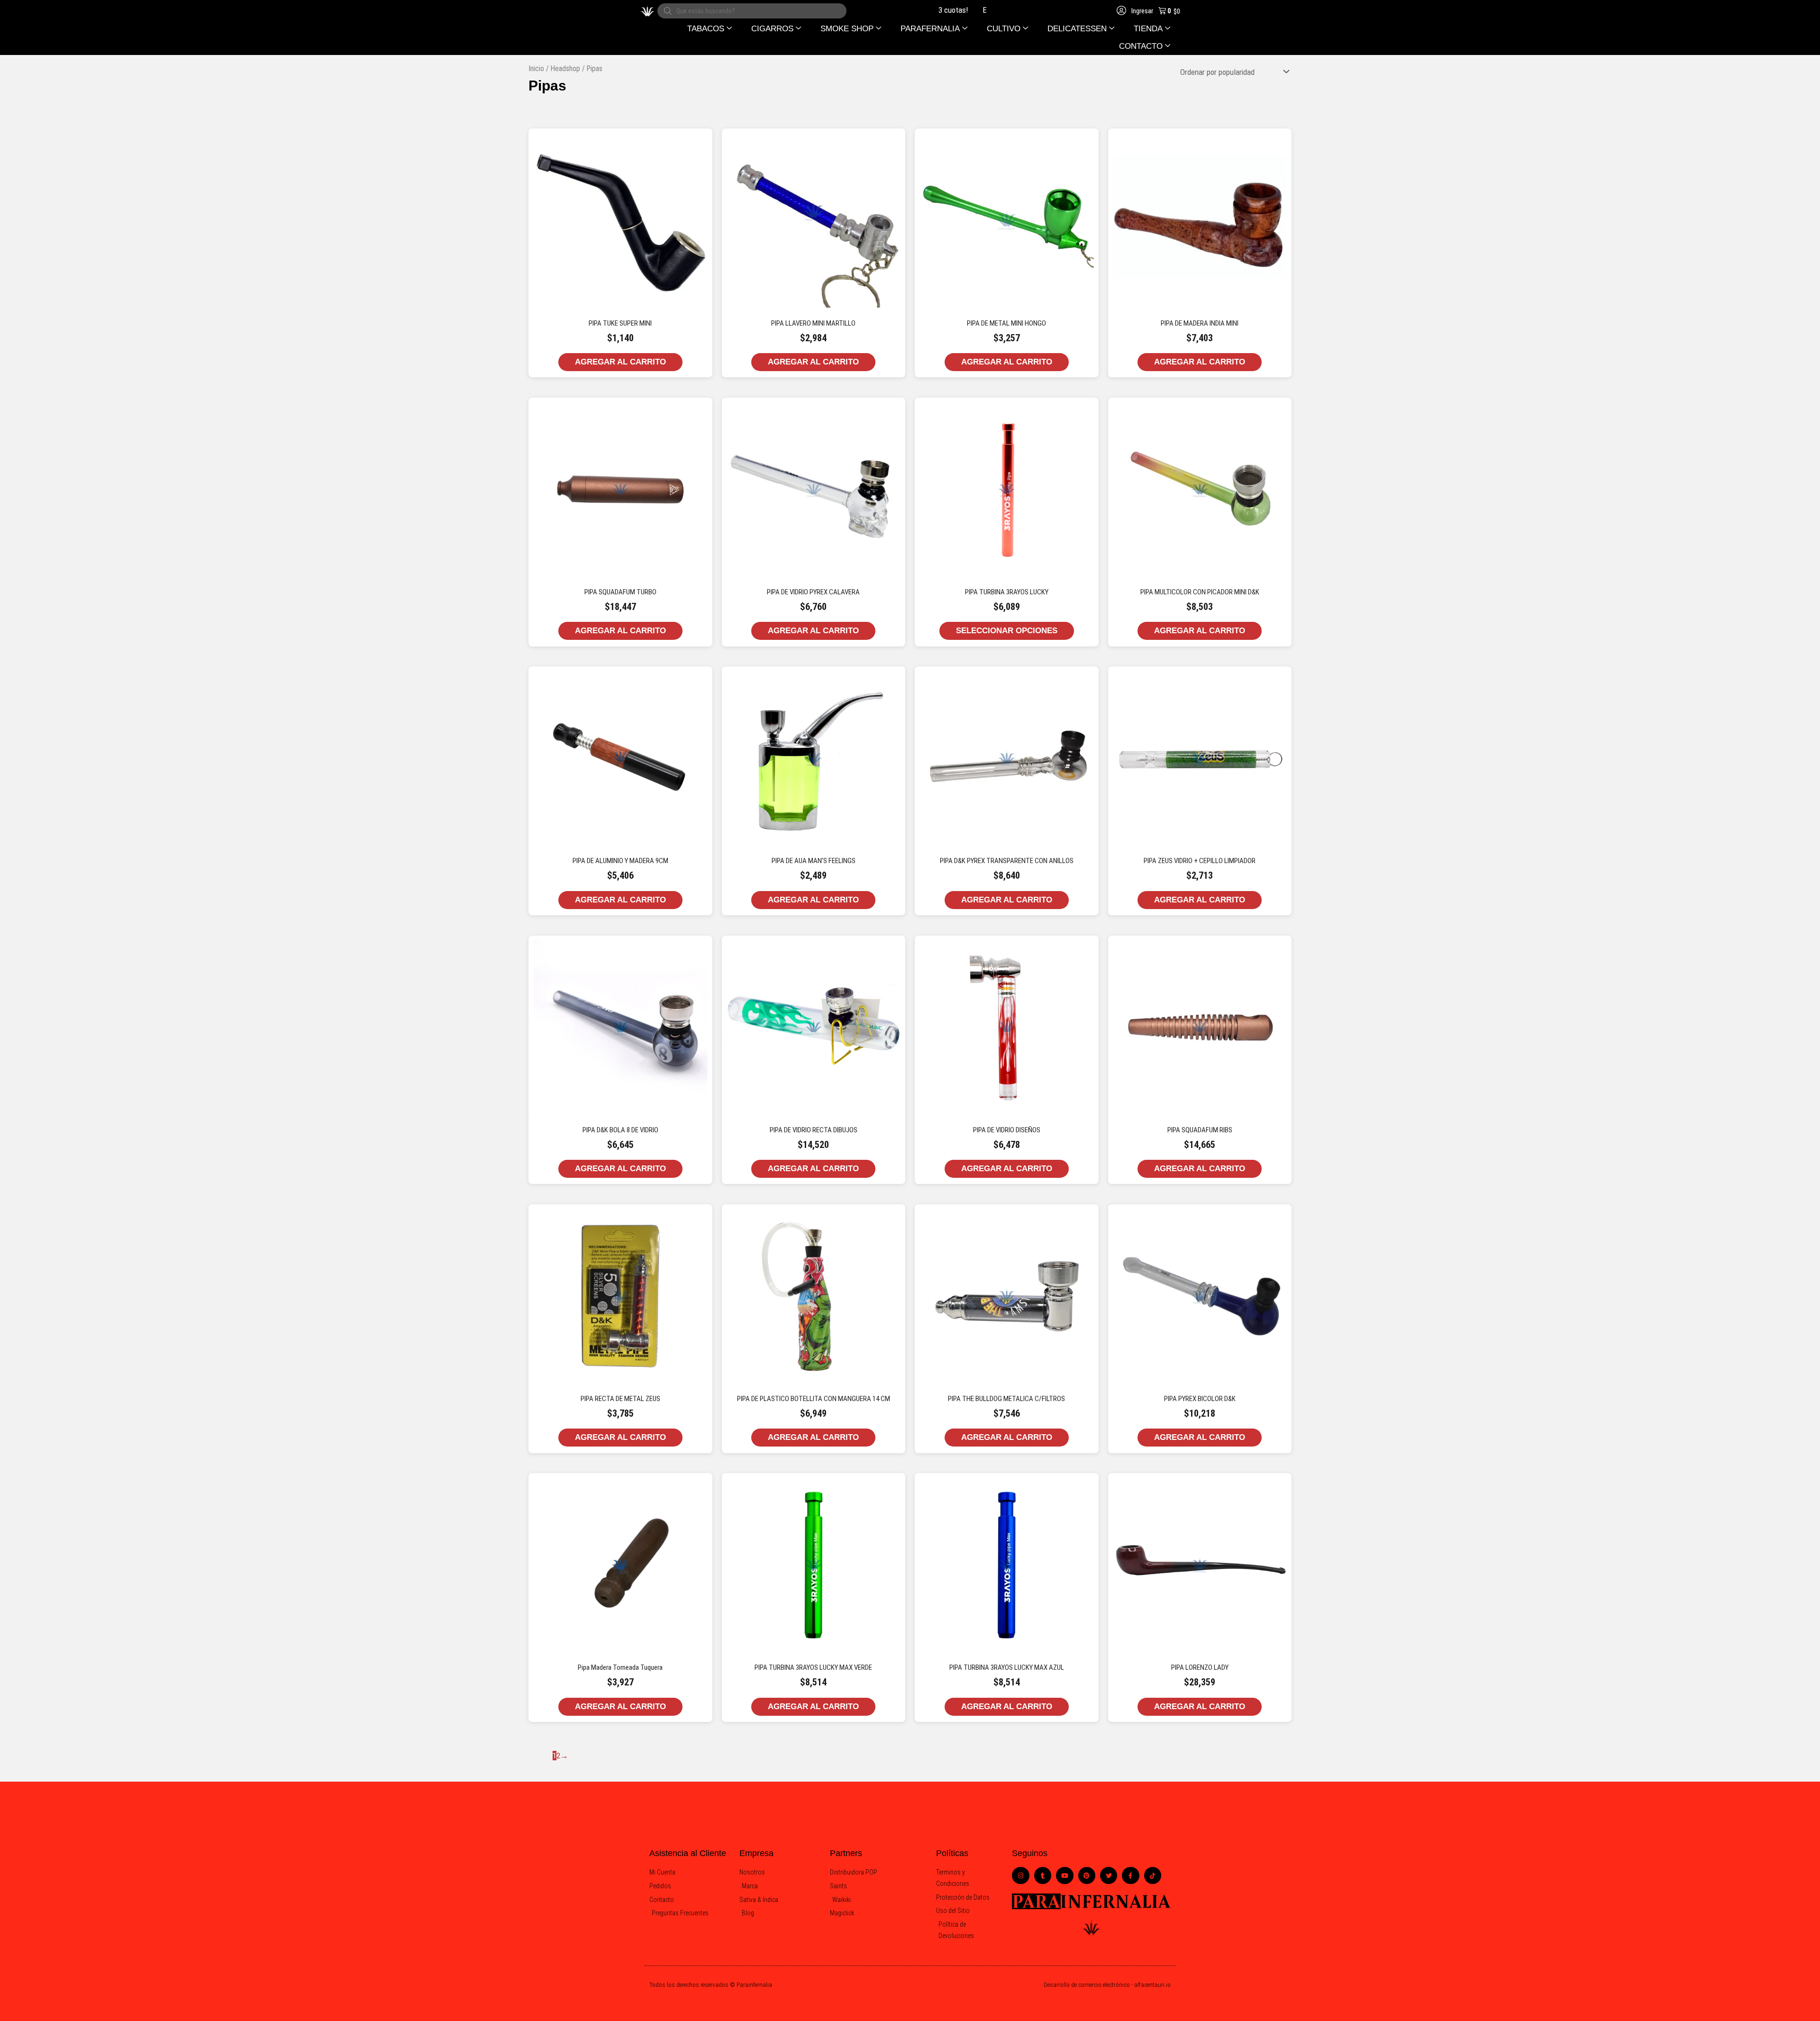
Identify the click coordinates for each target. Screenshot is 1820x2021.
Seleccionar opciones (1007, 631)
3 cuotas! (911, 10)
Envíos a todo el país (973, 10)
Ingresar (1142, 11)
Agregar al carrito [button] (620, 362)
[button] (710, 29)
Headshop (565, 68)
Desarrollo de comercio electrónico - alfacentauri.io (1107, 1985)
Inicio (536, 68)
